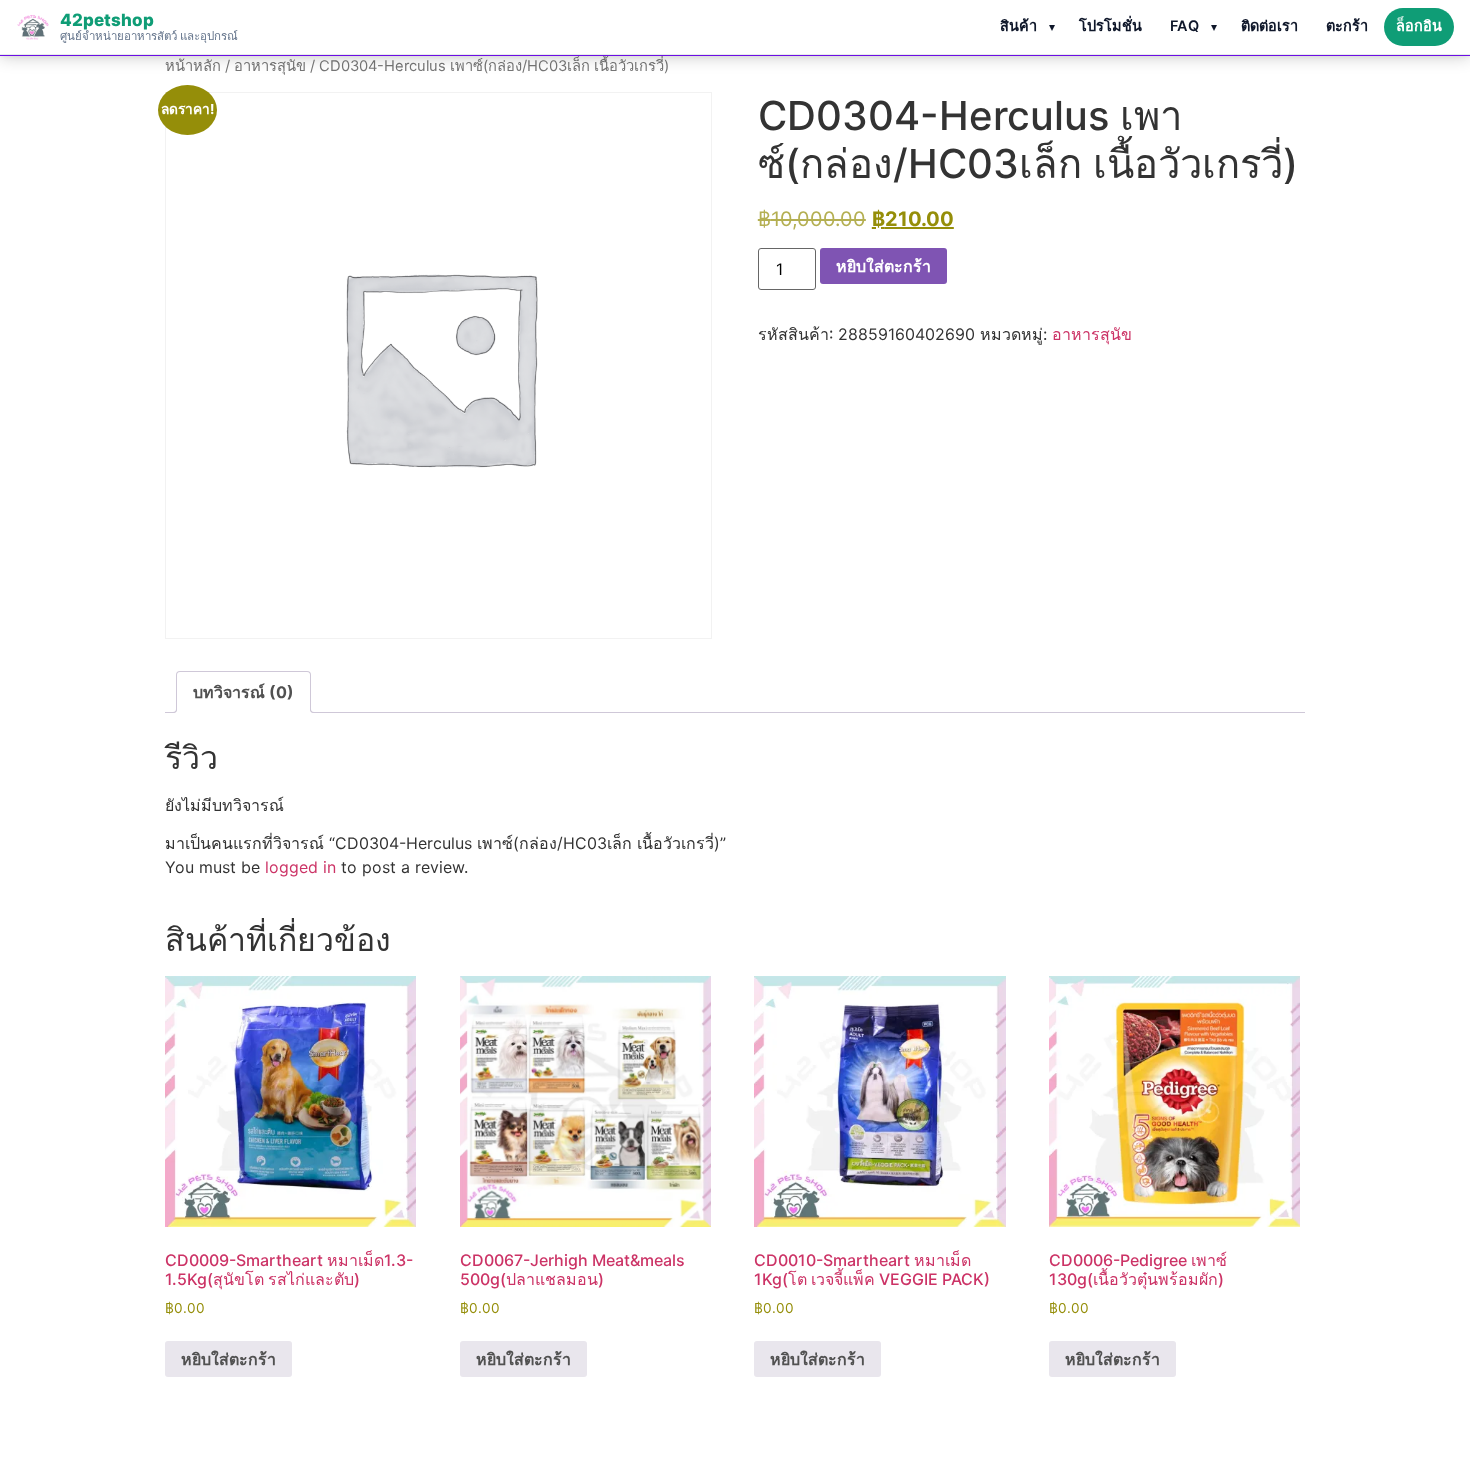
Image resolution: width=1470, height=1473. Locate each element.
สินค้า (1018, 26)
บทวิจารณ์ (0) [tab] (243, 692)
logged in (300, 867)
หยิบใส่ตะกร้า (883, 266)
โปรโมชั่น (1110, 26)
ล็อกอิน (1419, 26)
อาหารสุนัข (270, 66)
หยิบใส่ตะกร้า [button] (228, 1359)
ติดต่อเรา (1269, 26)
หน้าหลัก (193, 66)
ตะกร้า (1347, 26)
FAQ (1184, 26)
